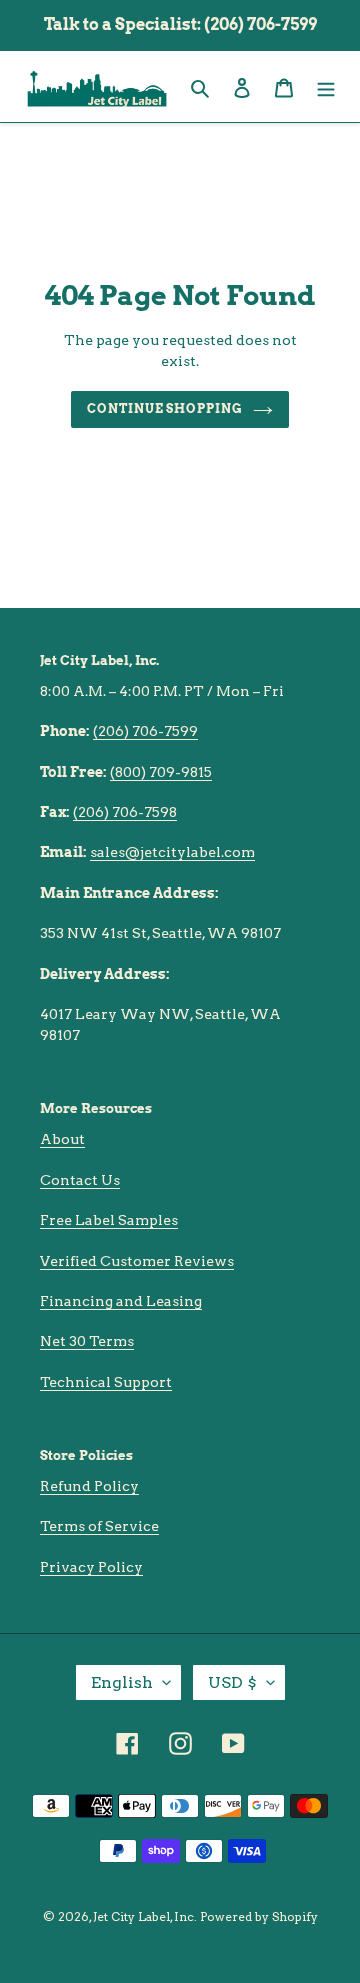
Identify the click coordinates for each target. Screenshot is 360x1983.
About (62, 1139)
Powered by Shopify (259, 1916)
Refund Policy (89, 1486)
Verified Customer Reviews (137, 1261)
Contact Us (80, 1180)
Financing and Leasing (121, 1301)
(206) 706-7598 (125, 812)
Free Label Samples (109, 1220)
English (122, 1682)
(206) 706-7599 (145, 731)
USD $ (232, 1682)
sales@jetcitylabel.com (172, 852)
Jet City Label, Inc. (145, 1916)
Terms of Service (99, 1526)
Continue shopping (165, 408)
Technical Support (106, 1382)
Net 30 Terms (87, 1341)
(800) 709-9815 (161, 772)
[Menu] (326, 86)
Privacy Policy (91, 1567)
